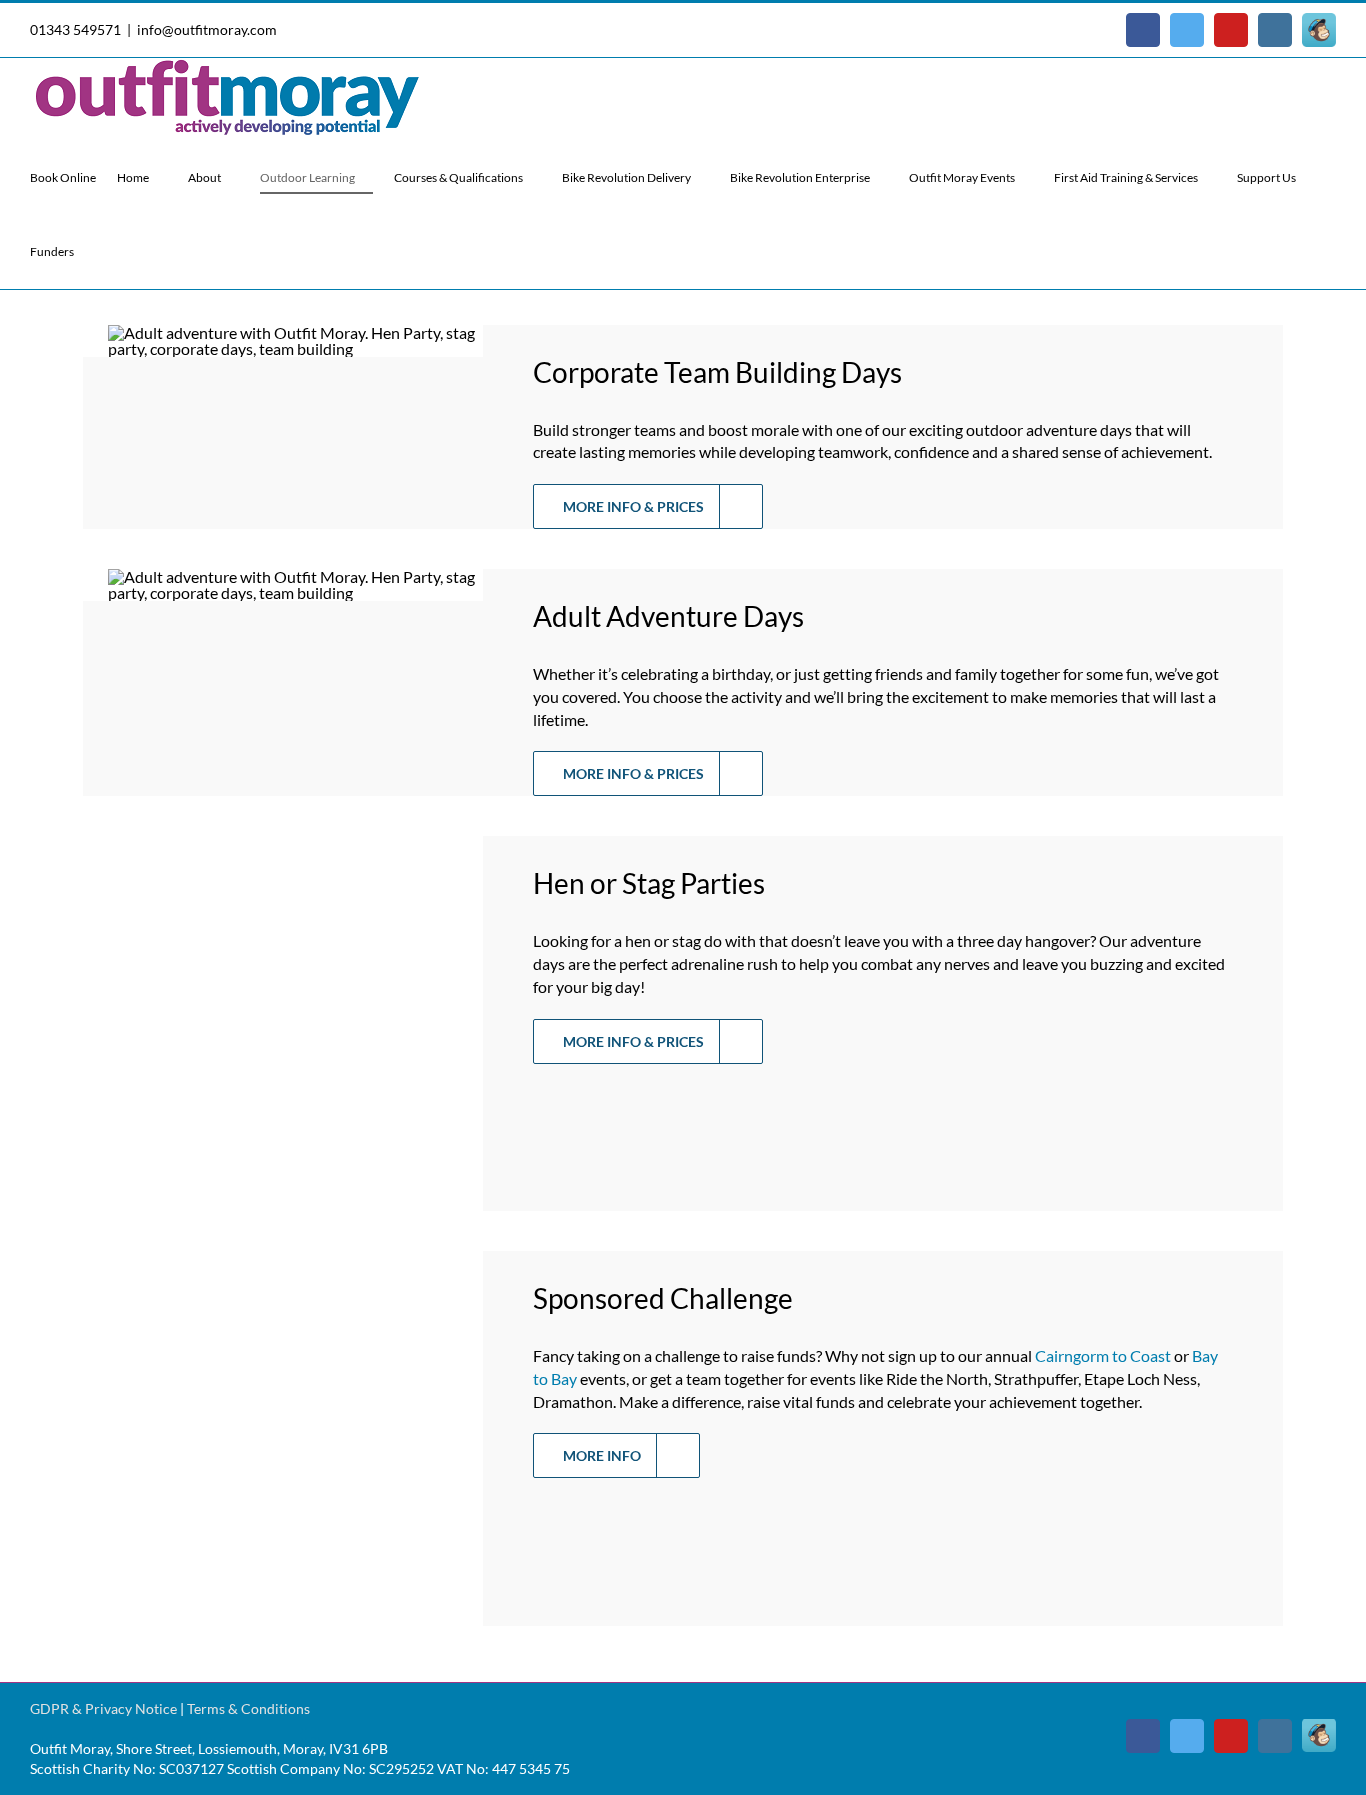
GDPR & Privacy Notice (103, 1708)
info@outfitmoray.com (207, 29)
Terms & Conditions (248, 1708)
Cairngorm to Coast (1103, 1355)
